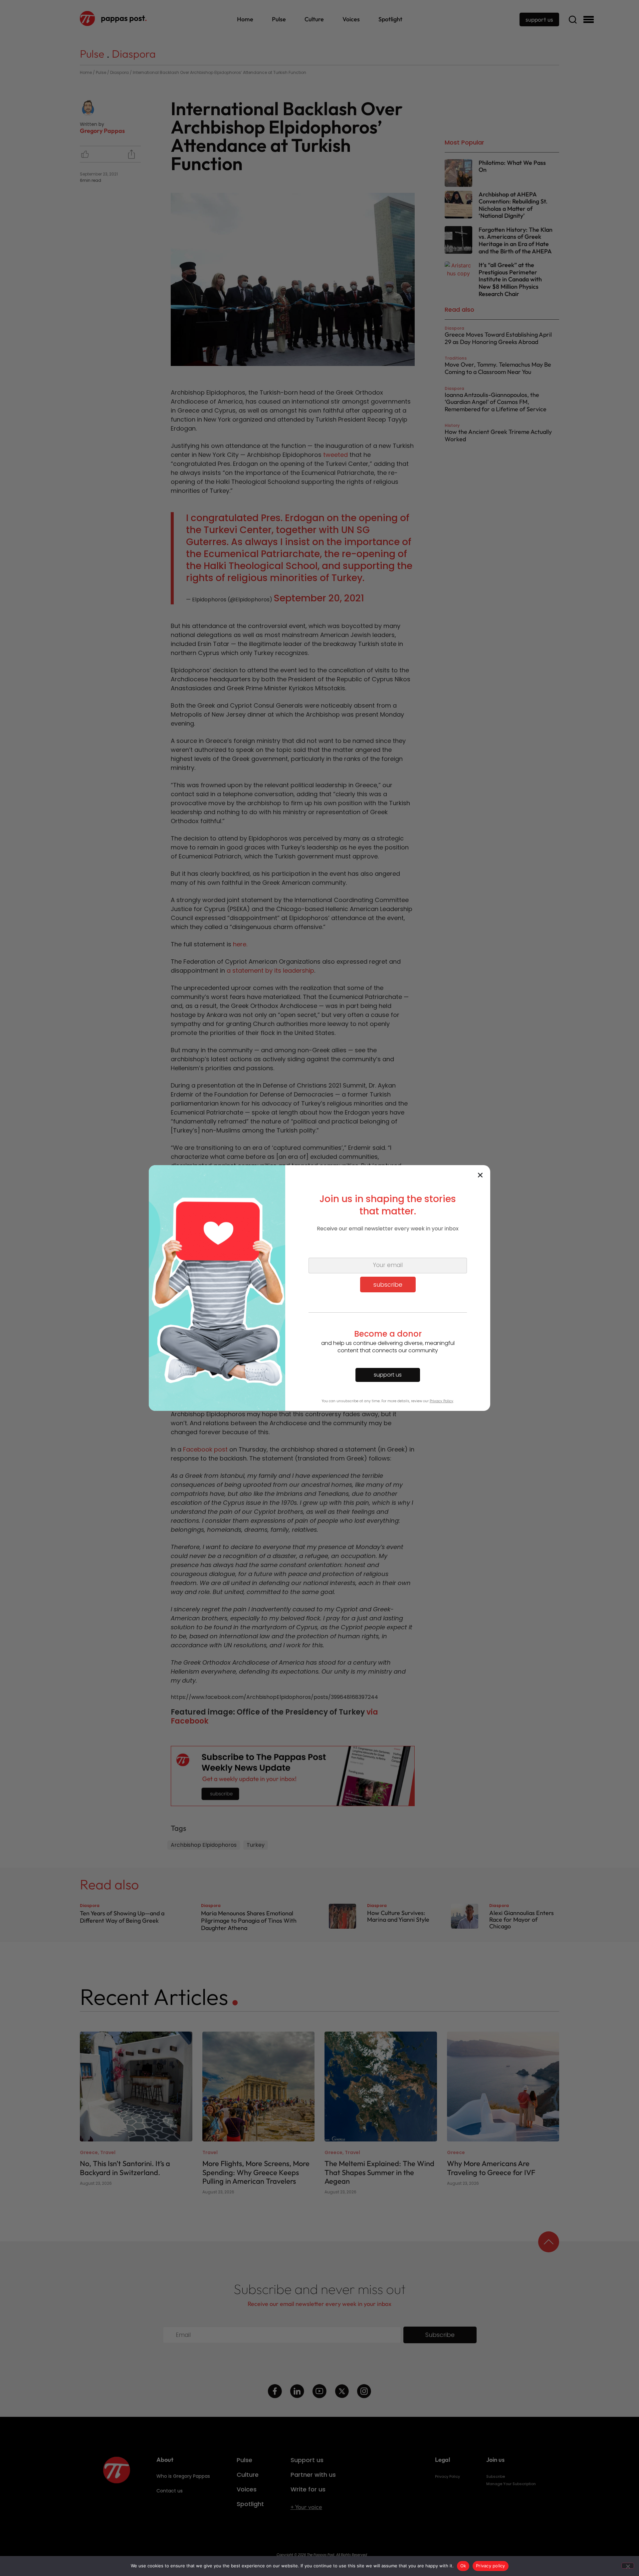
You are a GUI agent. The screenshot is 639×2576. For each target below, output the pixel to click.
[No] (628, 2566)
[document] (319, 1288)
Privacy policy (491, 2566)
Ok (463, 2566)
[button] (480, 1175)
